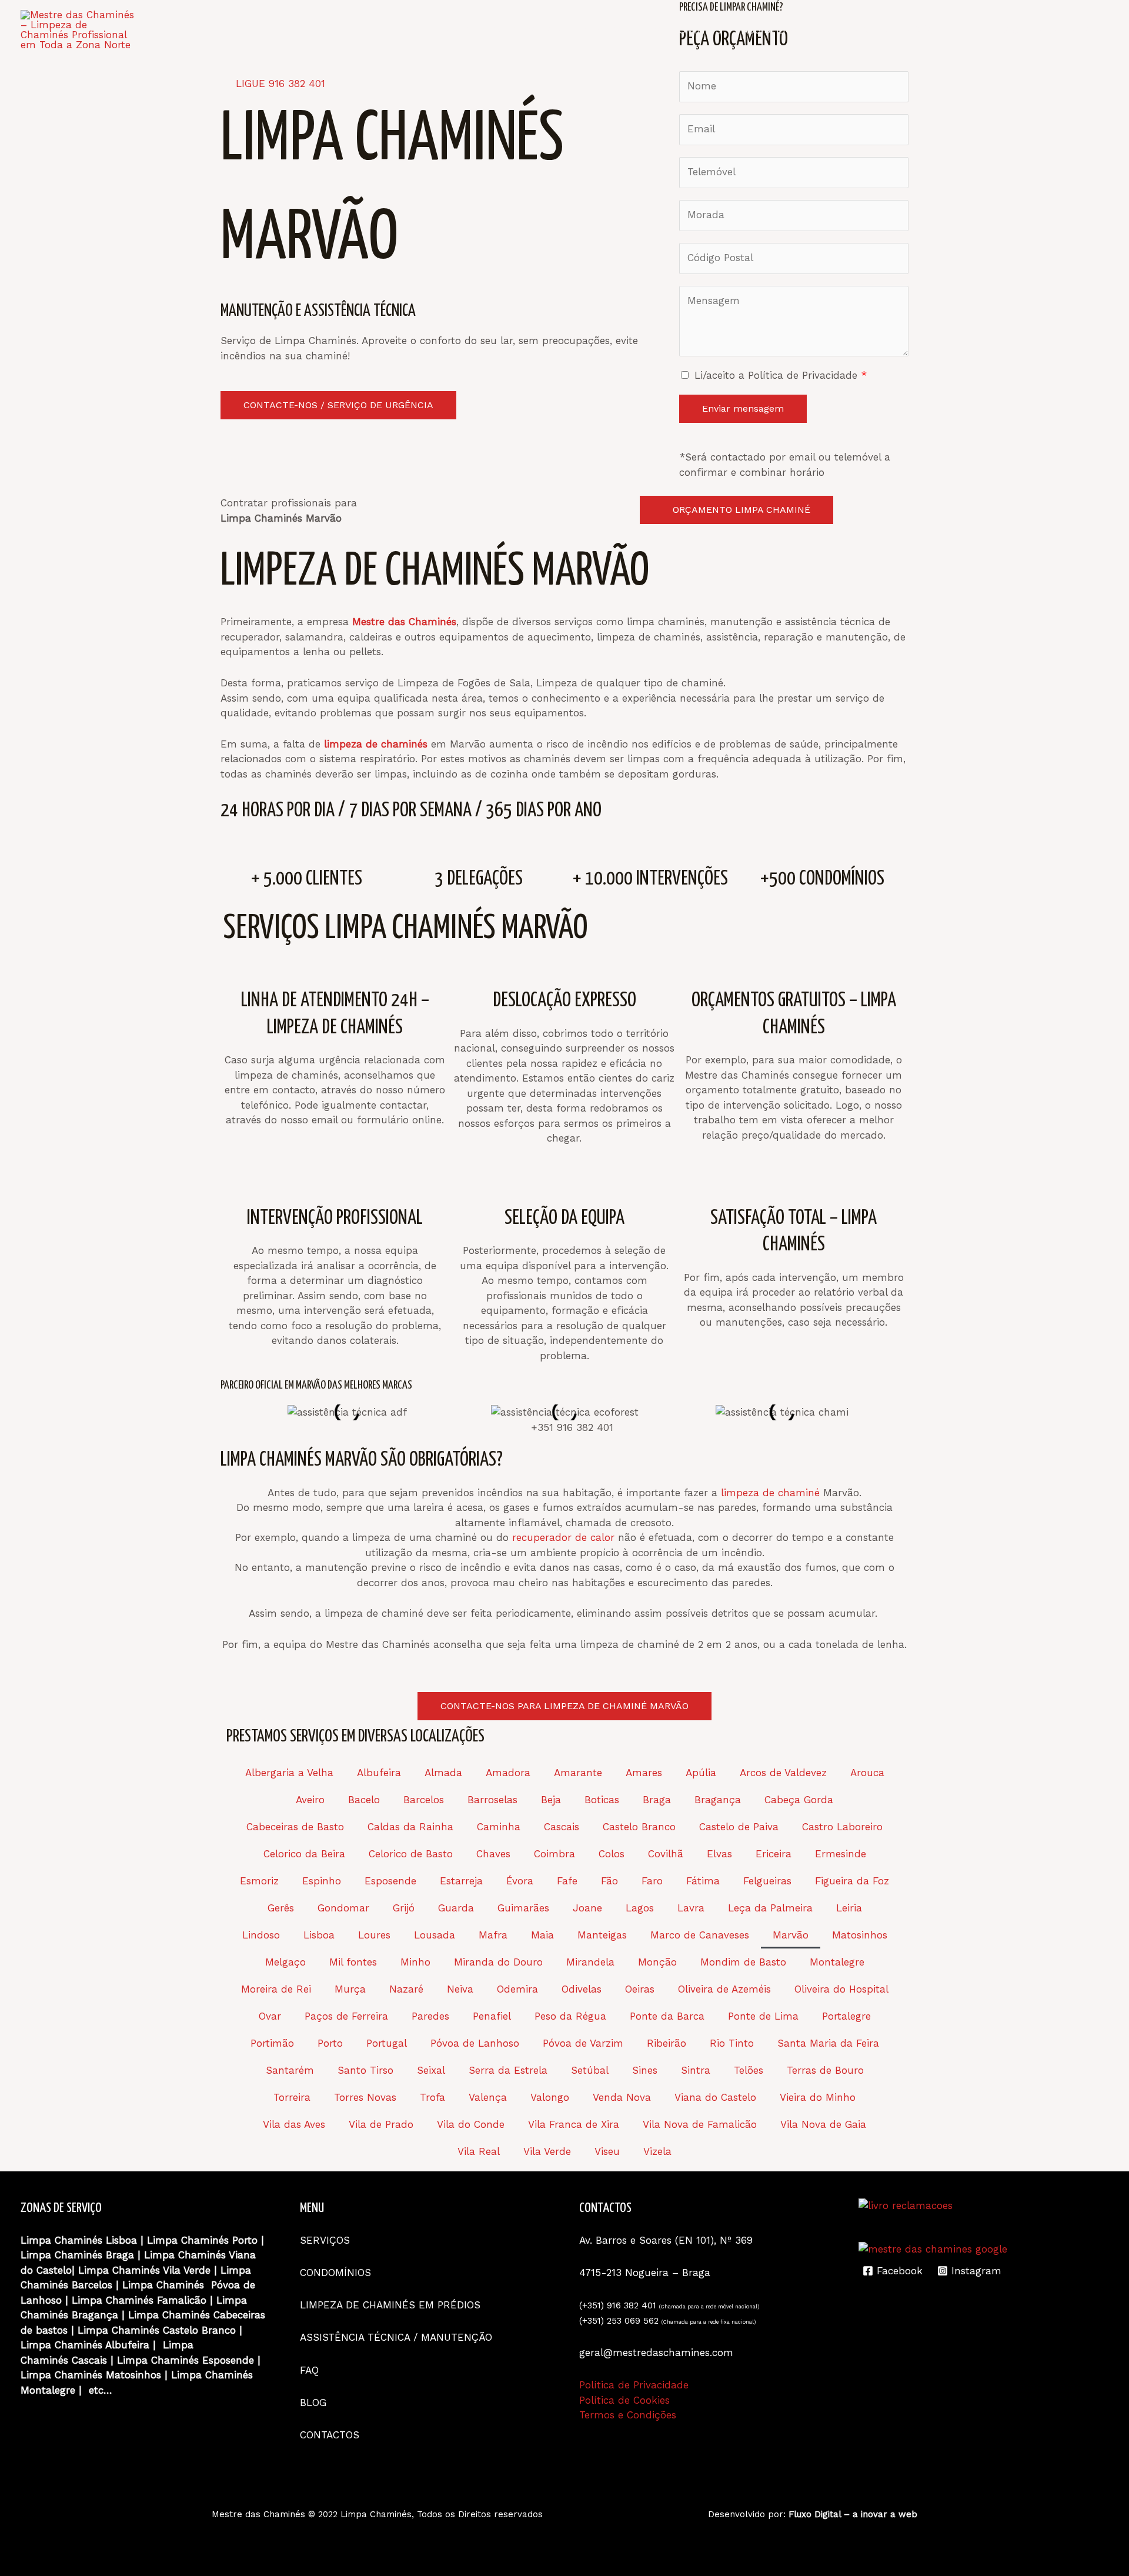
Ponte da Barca (667, 2016)
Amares (644, 1773)
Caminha (499, 1827)
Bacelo (364, 1800)
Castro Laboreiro (842, 1827)
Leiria (849, 1908)
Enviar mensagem (743, 408)
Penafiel (492, 2016)
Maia (542, 1935)
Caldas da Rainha (410, 1827)
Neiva (460, 1989)
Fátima (703, 1881)
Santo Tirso (365, 2070)
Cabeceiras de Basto (295, 1827)
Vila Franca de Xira (574, 2124)
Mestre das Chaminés (258, 2514)
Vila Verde (547, 2151)
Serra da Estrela (508, 2070)
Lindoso (261, 1935)
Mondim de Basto (743, 1962)
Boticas (602, 1800)
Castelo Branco (639, 1827)
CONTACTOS (1069, 30)
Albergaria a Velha (289, 1773)
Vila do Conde (471, 2124)
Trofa (432, 2097)
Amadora (508, 1773)
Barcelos (424, 1800)
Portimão (272, 2043)
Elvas (719, 1854)
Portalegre (846, 2016)
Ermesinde (841, 1854)
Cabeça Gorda (799, 1800)
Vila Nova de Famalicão (700, 2124)
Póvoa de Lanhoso (475, 2043)
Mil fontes (353, 1962)
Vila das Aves (294, 2124)
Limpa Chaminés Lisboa (79, 2240)
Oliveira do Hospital (841, 1989)
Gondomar (343, 1908)
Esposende (390, 1881)
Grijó (404, 1908)
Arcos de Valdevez (783, 1773)
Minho (415, 1962)
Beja (551, 1800)
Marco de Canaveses (700, 1935)
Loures (374, 1935)
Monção (657, 1962)
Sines (645, 2070)
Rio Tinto (732, 2043)
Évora (520, 1881)
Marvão (791, 1935)
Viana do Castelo (715, 2097)
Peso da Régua (570, 2016)
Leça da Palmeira (770, 1908)
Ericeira (774, 1854)
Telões (749, 2070)
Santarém (290, 2070)
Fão (609, 1881)
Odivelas (582, 1989)
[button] (226, 1412)
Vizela (657, 2151)
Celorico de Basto (411, 1854)
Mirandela (590, 1962)
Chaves (493, 1854)
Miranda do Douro (498, 1962)
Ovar (270, 2016)
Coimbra (555, 1854)
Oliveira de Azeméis (724, 1989)
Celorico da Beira (304, 1854)
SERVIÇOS (605, 30)
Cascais (562, 1827)
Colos (612, 1854)
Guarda (456, 1908)
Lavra (691, 1908)
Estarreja (461, 1881)
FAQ (963, 30)
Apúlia (701, 1773)
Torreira (292, 2097)
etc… (101, 2390)
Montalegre (837, 1962)
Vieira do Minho (818, 2097)
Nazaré (406, 1989)
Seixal (431, 2070)
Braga (657, 1800)
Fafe (567, 1881)
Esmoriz (259, 1881)
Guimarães (523, 1908)
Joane (587, 1908)
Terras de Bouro (825, 2070)
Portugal (387, 2043)
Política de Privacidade (634, 2385)
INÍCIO (457, 30)
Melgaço (285, 1962)
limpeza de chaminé (770, 1493)
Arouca (867, 1773)
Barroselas (492, 1800)
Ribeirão (667, 2043)
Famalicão (182, 2300)
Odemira (517, 1989)
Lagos (640, 1908)
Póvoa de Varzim (583, 2043)
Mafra (493, 1935)
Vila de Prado (381, 2124)
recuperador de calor (563, 1537)
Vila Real (479, 2151)
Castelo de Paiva (739, 1827)
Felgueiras (767, 1881)
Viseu (607, 2151)
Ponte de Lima (763, 2016)
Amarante (578, 1773)
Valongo (550, 2097)
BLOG (1006, 30)
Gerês (281, 1908)
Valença (488, 2097)
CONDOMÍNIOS (686, 30)
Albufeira (379, 1773)
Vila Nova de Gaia (823, 2124)
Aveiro (310, 1800)
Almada (443, 1773)
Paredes (430, 2016)
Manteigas (602, 1935)
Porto (330, 2043)
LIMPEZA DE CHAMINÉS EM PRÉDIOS (392, 2305)
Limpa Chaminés (188, 2240)
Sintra (696, 2070)
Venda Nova (622, 2097)
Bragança (718, 1800)
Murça (350, 1989)
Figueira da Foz (852, 1881)
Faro (652, 1881)
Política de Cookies (624, 2400)
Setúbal (590, 2070)
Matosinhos (860, 1935)
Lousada (435, 1935)
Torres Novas (365, 2097)
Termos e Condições (628, 2415)
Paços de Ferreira (346, 2016)
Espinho (322, 1881)
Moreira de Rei (276, 1989)
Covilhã (666, 1854)
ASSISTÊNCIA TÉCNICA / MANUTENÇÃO (838, 30)
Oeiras (640, 1989)
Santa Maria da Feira (828, 2043)
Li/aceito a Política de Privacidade (781, 375)
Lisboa (319, 1935)
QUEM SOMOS (526, 30)
